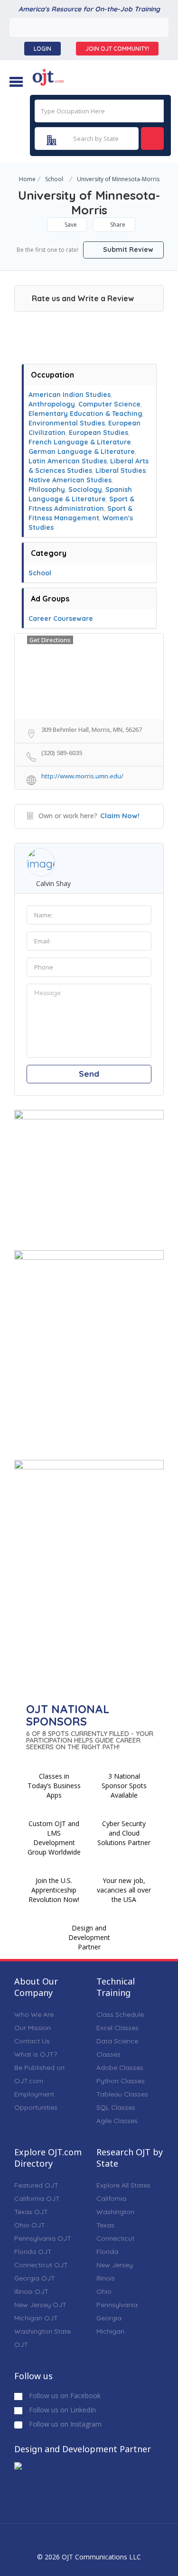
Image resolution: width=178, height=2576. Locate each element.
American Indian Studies (70, 395)
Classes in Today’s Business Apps (54, 1786)
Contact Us (32, 2041)
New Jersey (115, 2265)
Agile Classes (117, 2121)
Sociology (85, 489)
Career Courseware (61, 619)
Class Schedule (120, 2014)
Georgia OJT (35, 2278)
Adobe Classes (120, 2068)
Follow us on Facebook (64, 2396)
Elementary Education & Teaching (85, 414)
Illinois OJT (31, 2291)
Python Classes (121, 2081)
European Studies (98, 433)
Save (70, 225)
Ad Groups (50, 599)
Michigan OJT (36, 2318)
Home (27, 179)
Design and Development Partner (89, 1937)
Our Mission (33, 2028)
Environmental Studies (67, 423)
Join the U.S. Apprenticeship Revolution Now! (54, 1890)
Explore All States (123, 2185)
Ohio (104, 2291)
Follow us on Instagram (64, 2424)
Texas (105, 2225)
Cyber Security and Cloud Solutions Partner (124, 1833)
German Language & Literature (82, 452)
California (111, 2198)
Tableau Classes (122, 2094)
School (54, 179)
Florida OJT (33, 2252)
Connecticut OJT (41, 2265)
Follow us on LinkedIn (61, 2410)
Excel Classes (117, 2028)
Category (49, 553)
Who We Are (34, 2014)
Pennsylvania (117, 2305)
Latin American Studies (68, 461)
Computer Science (109, 404)
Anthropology (52, 404)
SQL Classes (116, 2107)
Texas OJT (31, 2212)
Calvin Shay (53, 883)
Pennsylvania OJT (43, 2238)
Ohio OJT (30, 2225)
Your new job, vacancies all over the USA (124, 1890)
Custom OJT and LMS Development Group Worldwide (54, 1838)
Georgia (109, 2318)
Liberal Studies (121, 471)
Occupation (52, 375)
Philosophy (47, 489)
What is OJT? (36, 2054)
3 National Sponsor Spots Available (124, 1786)
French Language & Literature (80, 442)
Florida (107, 2252)
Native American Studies (70, 480)
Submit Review (127, 249)
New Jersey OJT (40, 2305)
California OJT (37, 2198)
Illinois (106, 2278)
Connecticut (115, 2238)
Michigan (110, 2331)
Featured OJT (36, 2185)
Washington (115, 2212)
